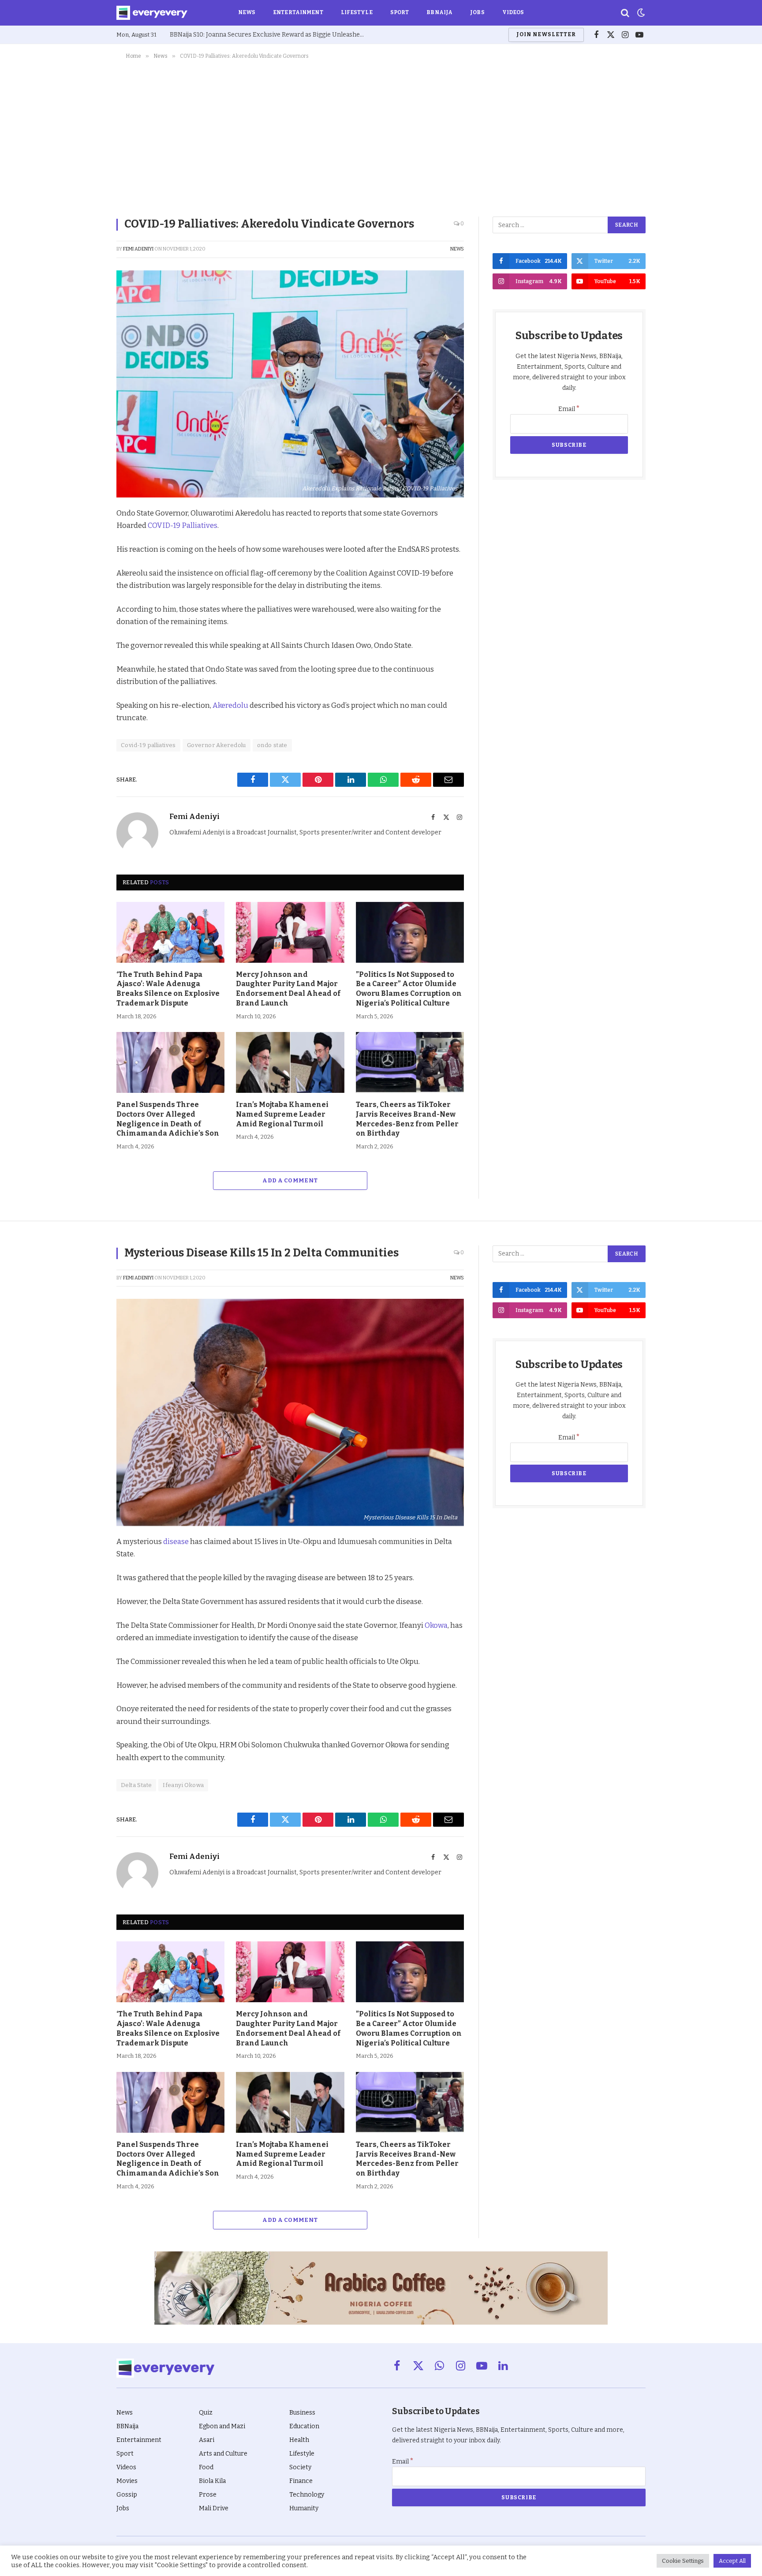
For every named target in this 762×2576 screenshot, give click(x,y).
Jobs (477, 12)
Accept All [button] (732, 2561)
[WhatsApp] (86, 617)
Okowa (436, 1625)
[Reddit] (86, 597)
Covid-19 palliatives (148, 745)
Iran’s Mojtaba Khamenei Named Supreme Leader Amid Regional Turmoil (282, 1114)
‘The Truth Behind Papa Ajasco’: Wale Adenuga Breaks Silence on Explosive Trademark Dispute (168, 989)
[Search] (625, 13)
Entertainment (298, 12)
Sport (400, 12)
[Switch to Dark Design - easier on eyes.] (640, 13)
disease (177, 1541)
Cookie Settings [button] (683, 2561)
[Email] (86, 637)
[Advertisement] (381, 136)
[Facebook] (86, 536)
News (247, 12)
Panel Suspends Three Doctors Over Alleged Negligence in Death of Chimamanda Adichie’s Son (168, 1119)
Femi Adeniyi (138, 249)
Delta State (136, 1785)
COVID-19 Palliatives (182, 525)
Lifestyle (357, 12)
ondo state (272, 745)
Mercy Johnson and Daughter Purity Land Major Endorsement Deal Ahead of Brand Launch (288, 989)
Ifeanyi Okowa (183, 1785)
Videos (513, 12)
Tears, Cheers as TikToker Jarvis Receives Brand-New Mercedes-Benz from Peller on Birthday (407, 1119)
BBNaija (439, 12)
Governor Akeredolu (217, 745)
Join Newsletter (546, 34)
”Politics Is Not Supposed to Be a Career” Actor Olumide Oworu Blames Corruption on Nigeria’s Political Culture (409, 989)
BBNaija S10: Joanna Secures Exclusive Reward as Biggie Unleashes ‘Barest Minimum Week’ (269, 35)
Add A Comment (290, 1180)
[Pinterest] (86, 576)
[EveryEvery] (152, 13)
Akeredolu (231, 705)
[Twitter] (86, 556)
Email (569, 409)
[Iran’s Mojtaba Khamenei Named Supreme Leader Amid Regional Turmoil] (290, 1062)
